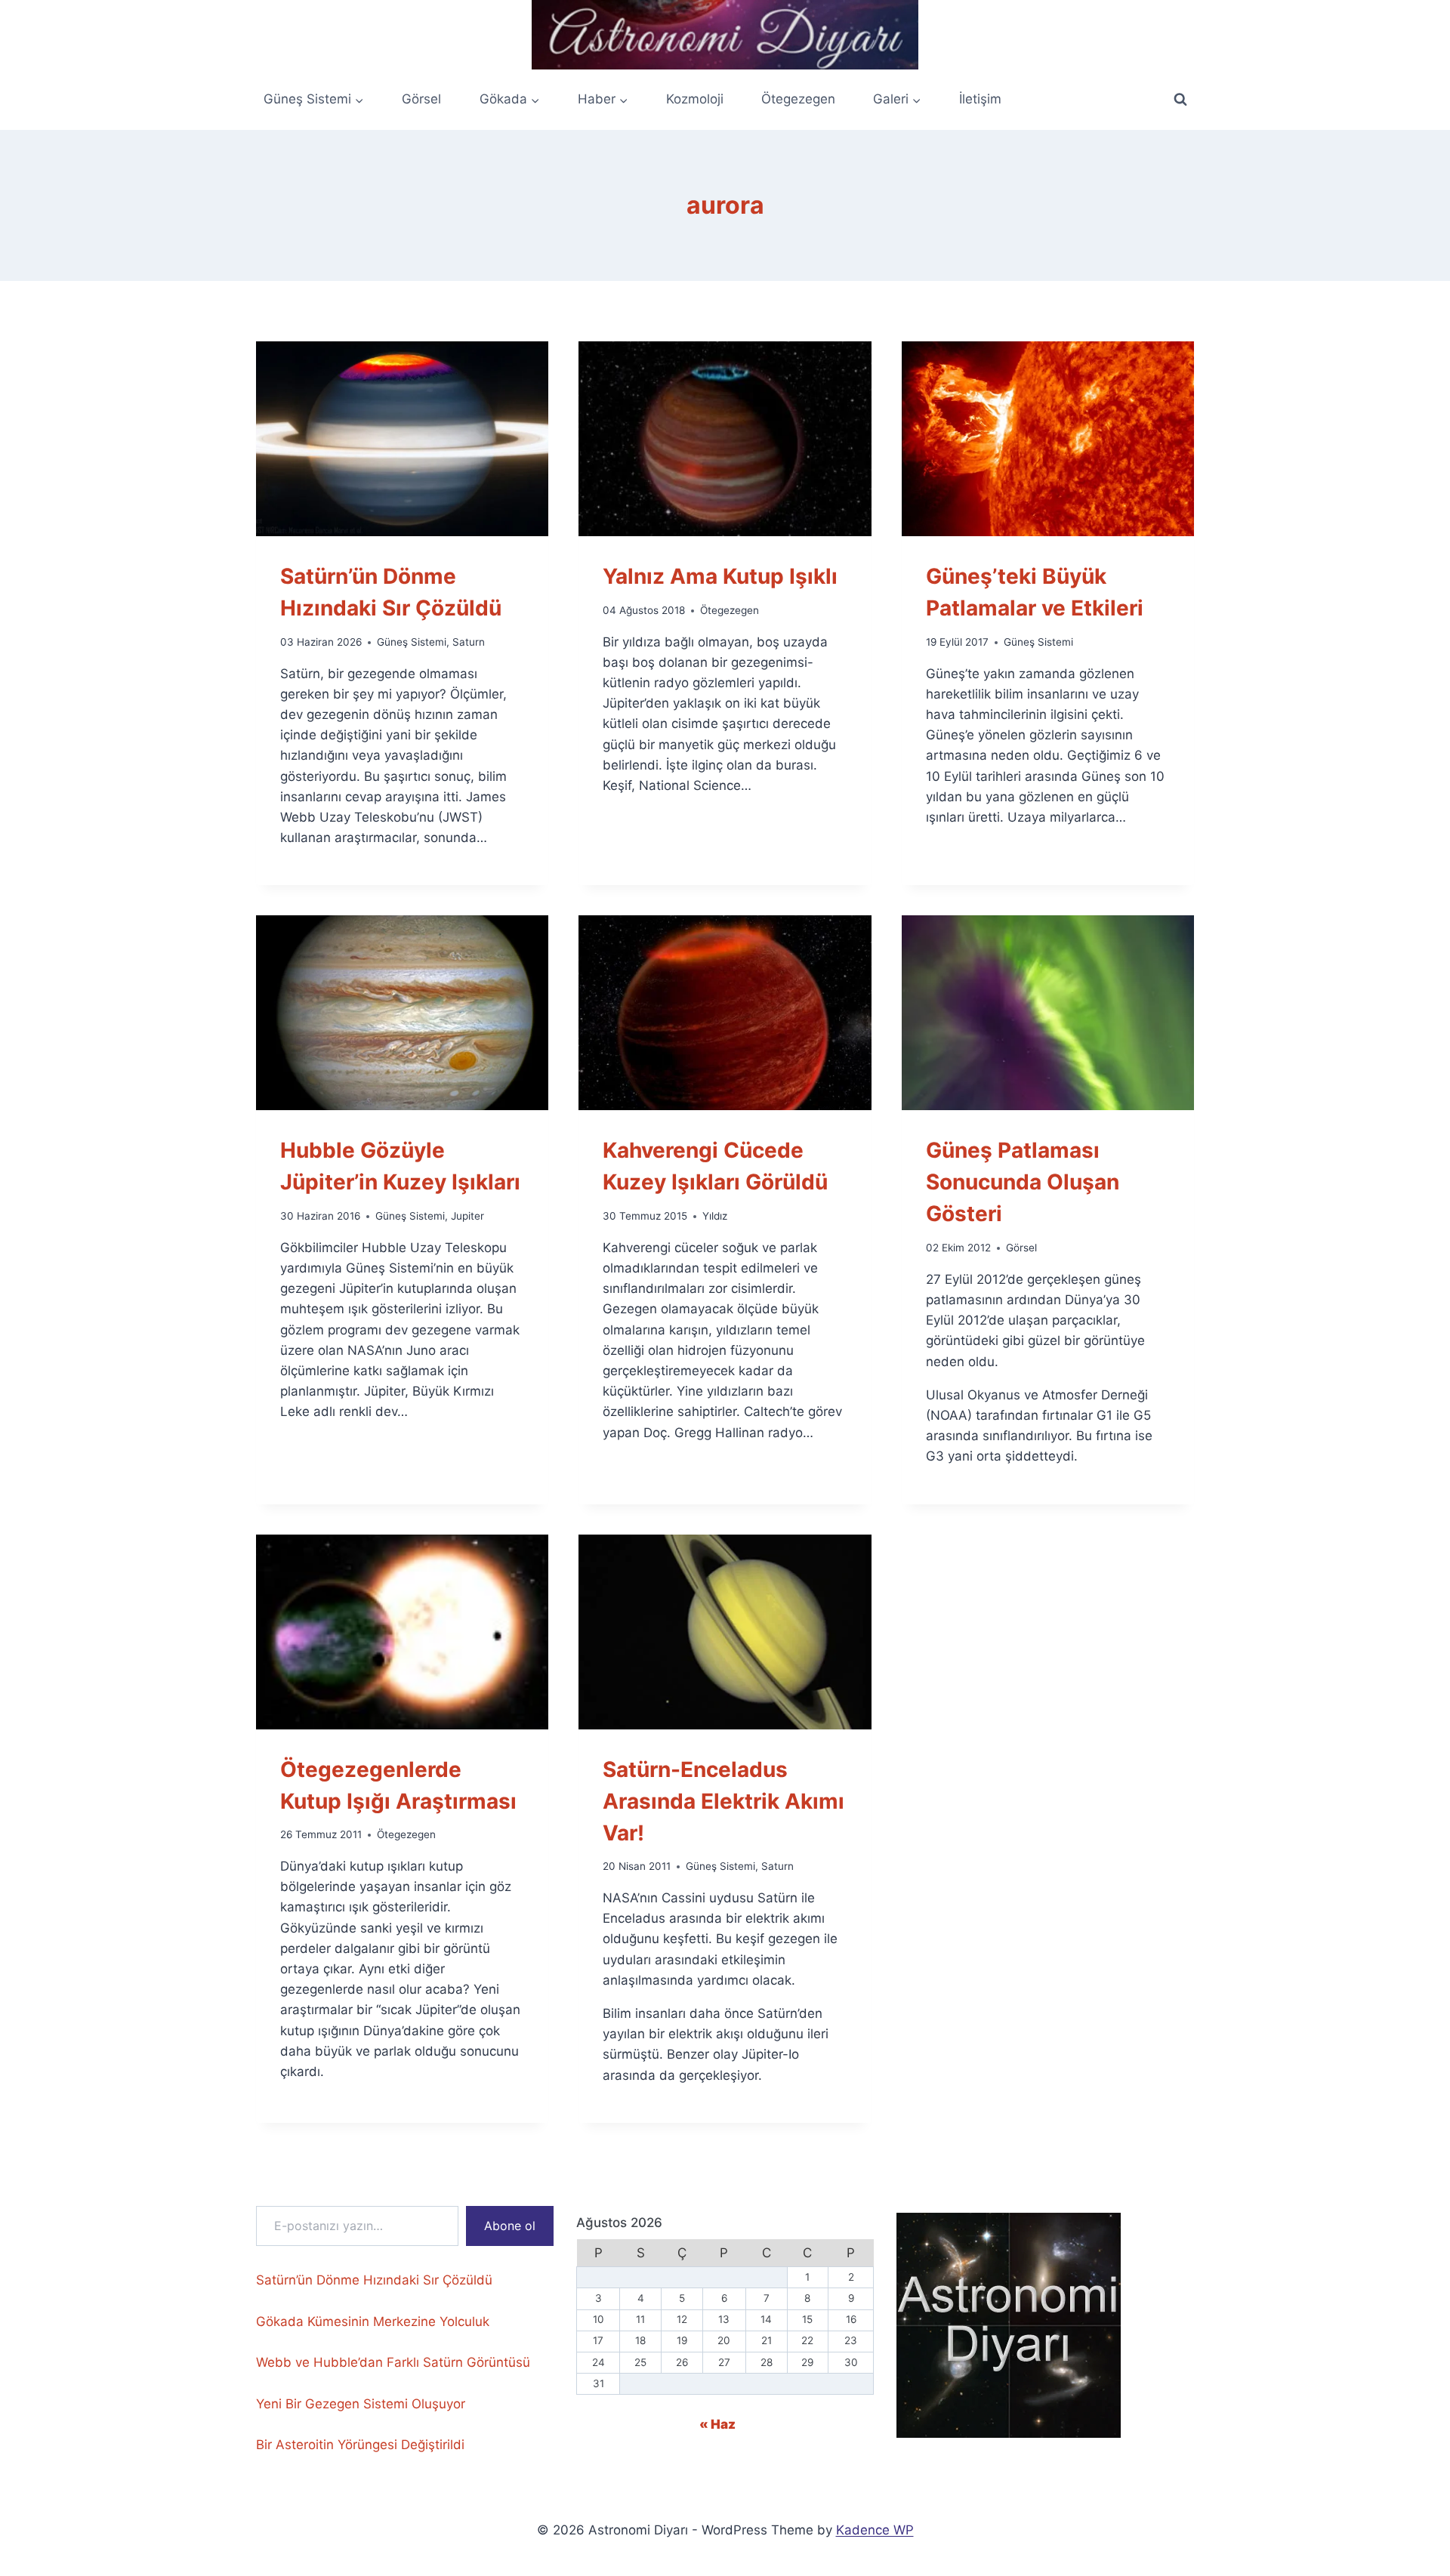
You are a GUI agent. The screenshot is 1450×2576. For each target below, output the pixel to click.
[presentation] (402, 439)
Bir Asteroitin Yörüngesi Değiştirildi (360, 2445)
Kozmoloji (695, 99)
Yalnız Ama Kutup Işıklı (720, 576)
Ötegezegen (798, 99)
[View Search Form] (1180, 100)
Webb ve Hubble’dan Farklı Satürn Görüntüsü (393, 2362)
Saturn (469, 642)
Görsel (421, 99)
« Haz (717, 2424)
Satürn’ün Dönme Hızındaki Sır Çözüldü (374, 2280)
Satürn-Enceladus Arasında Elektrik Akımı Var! (723, 1801)
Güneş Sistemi (412, 642)
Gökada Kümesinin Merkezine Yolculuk (373, 2321)
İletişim (980, 99)
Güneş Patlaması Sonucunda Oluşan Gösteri (1023, 1182)
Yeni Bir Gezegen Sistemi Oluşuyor (361, 2404)
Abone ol (510, 2226)
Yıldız (715, 1216)
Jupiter (467, 1216)
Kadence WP (875, 2530)
